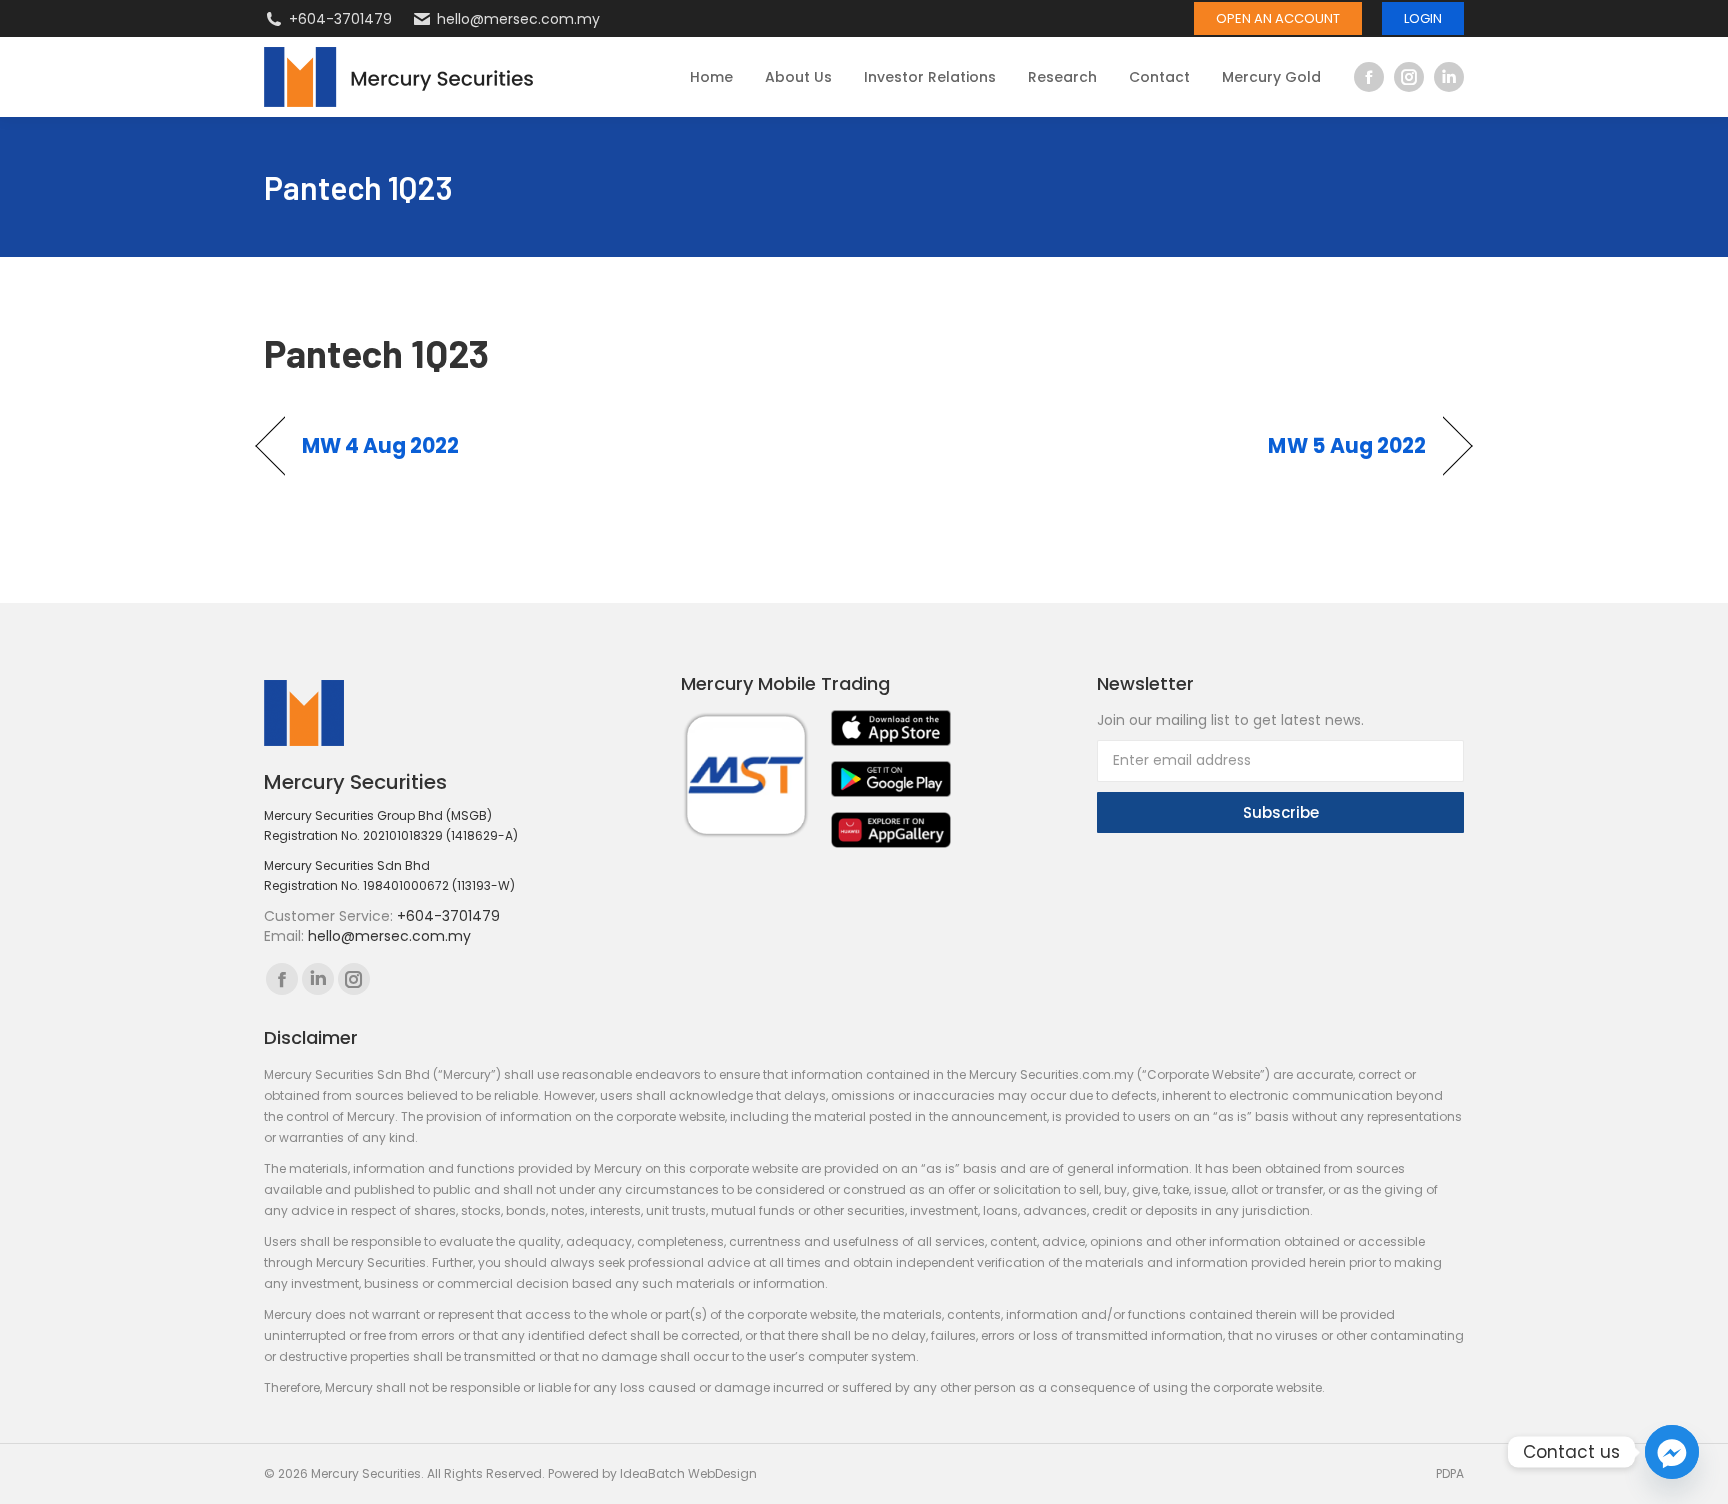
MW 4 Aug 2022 (381, 446)
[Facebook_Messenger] (1672, 1452)
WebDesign (722, 1473)
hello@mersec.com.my (518, 19)
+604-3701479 (340, 19)
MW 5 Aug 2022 (1347, 446)
